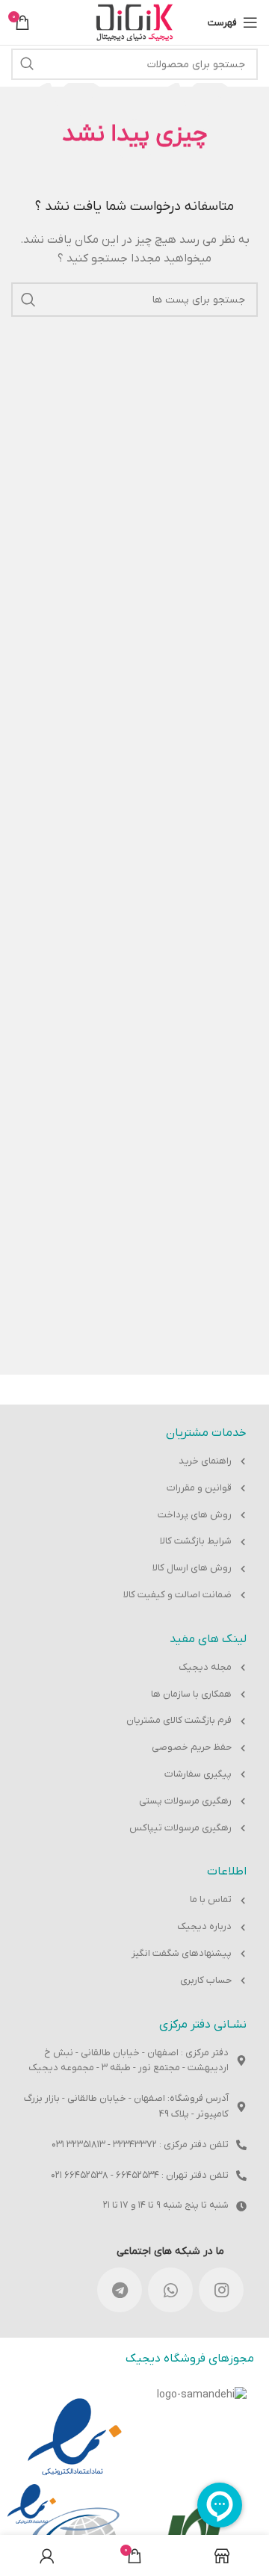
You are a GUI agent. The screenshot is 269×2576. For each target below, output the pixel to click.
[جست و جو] (27, 64)
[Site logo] (134, 22)
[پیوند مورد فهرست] (134, 1462)
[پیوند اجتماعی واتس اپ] (170, 2290)
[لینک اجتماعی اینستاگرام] (221, 2290)
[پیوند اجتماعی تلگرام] (120, 2290)
